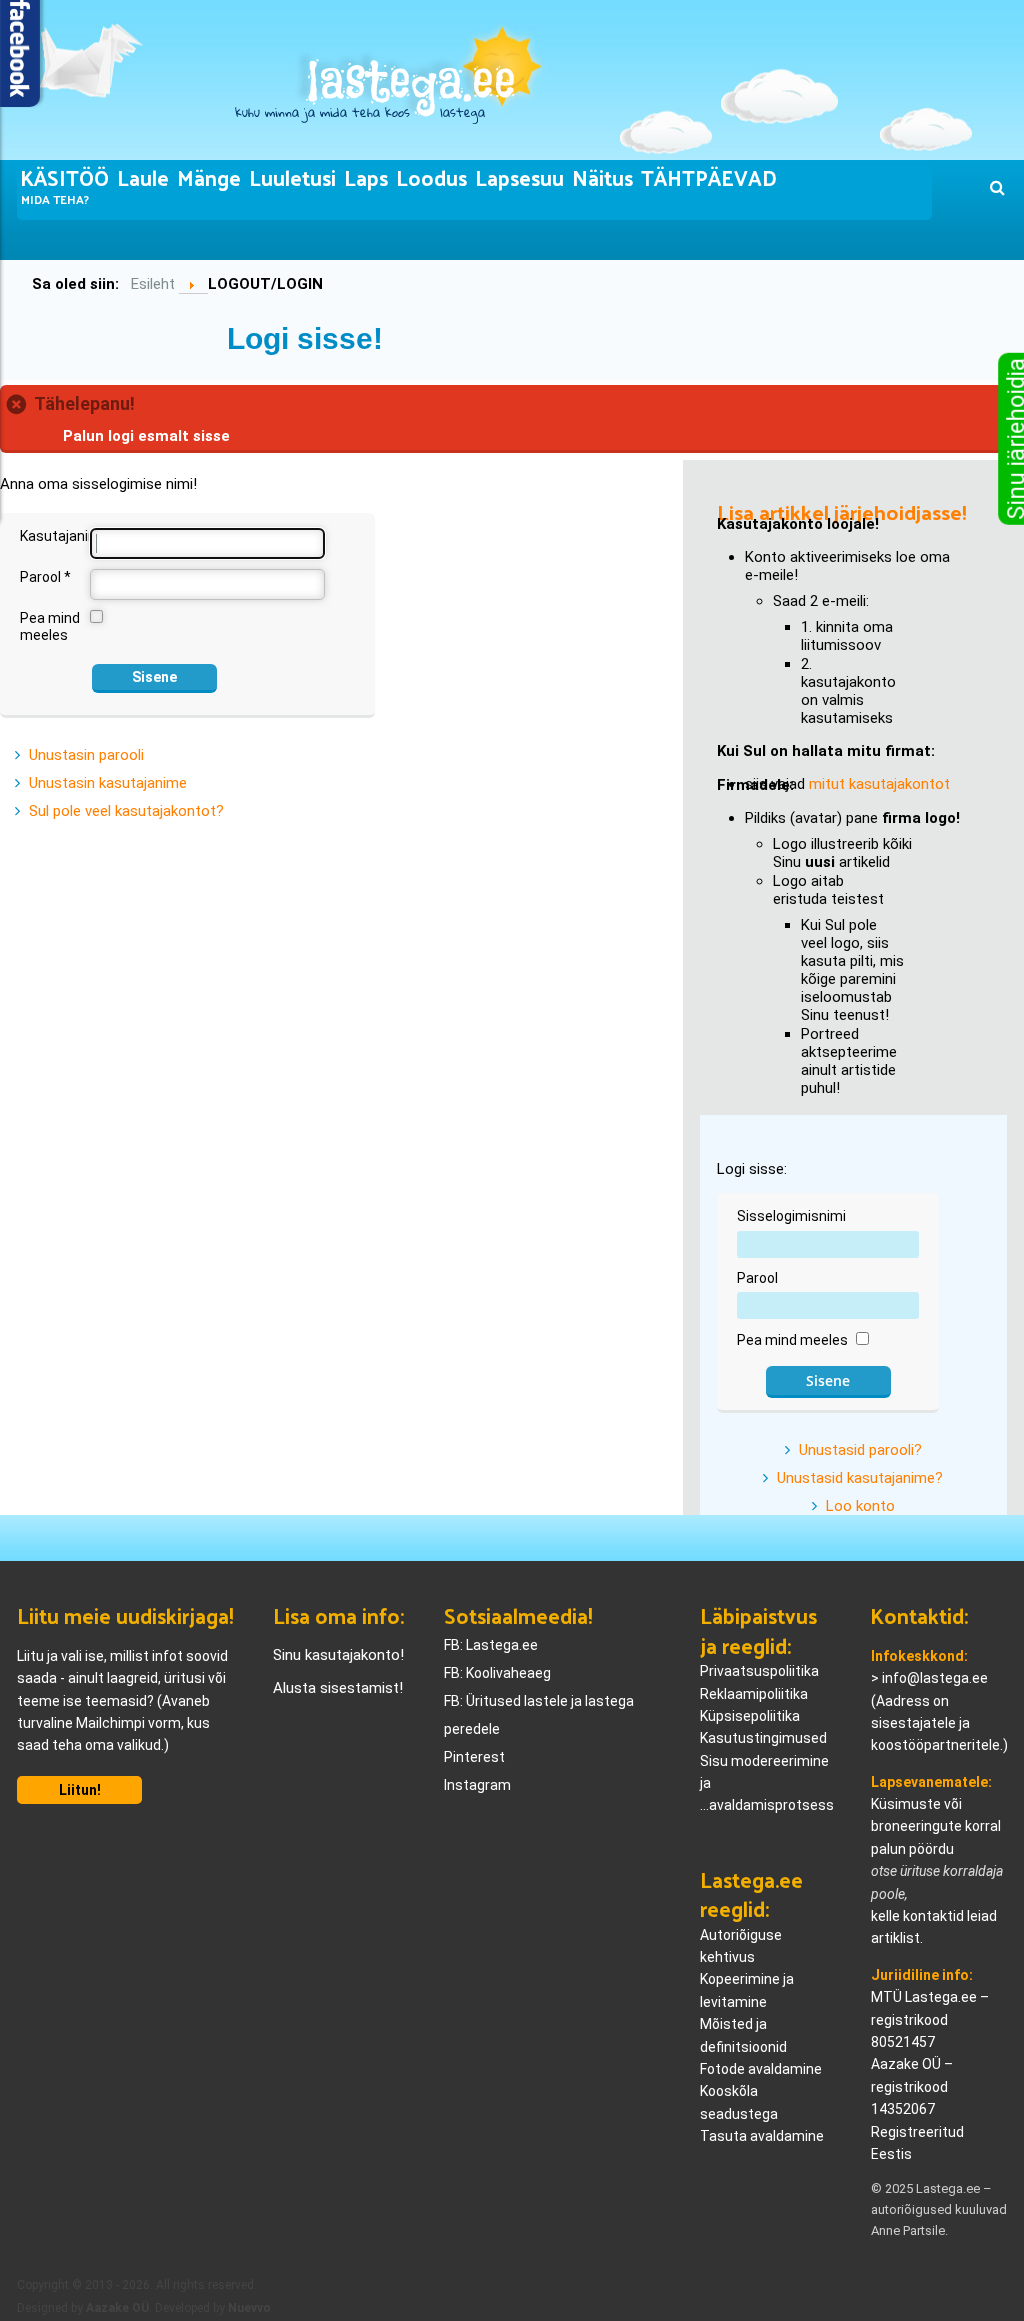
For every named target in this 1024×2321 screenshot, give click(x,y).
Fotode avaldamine (761, 2069)
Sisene (154, 677)
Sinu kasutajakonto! (338, 1655)
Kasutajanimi (53, 536)
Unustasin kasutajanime (108, 783)
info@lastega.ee (935, 1678)
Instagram (477, 1785)
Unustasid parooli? (860, 1450)
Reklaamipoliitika (754, 1694)
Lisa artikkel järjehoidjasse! (842, 511)
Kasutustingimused (763, 1738)
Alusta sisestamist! (338, 1688)
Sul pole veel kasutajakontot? (126, 811)
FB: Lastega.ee (491, 1645)
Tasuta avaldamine (762, 2136)
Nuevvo (249, 2308)
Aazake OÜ (117, 2308)
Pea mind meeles (50, 626)
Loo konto (860, 1506)
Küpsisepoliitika (750, 1716)
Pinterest (474, 1757)
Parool (45, 577)
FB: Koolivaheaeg (497, 1673)
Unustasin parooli (86, 755)
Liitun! (80, 1790)
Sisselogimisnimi (791, 1216)
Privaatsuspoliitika (759, 1671)
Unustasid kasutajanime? (860, 1478)
